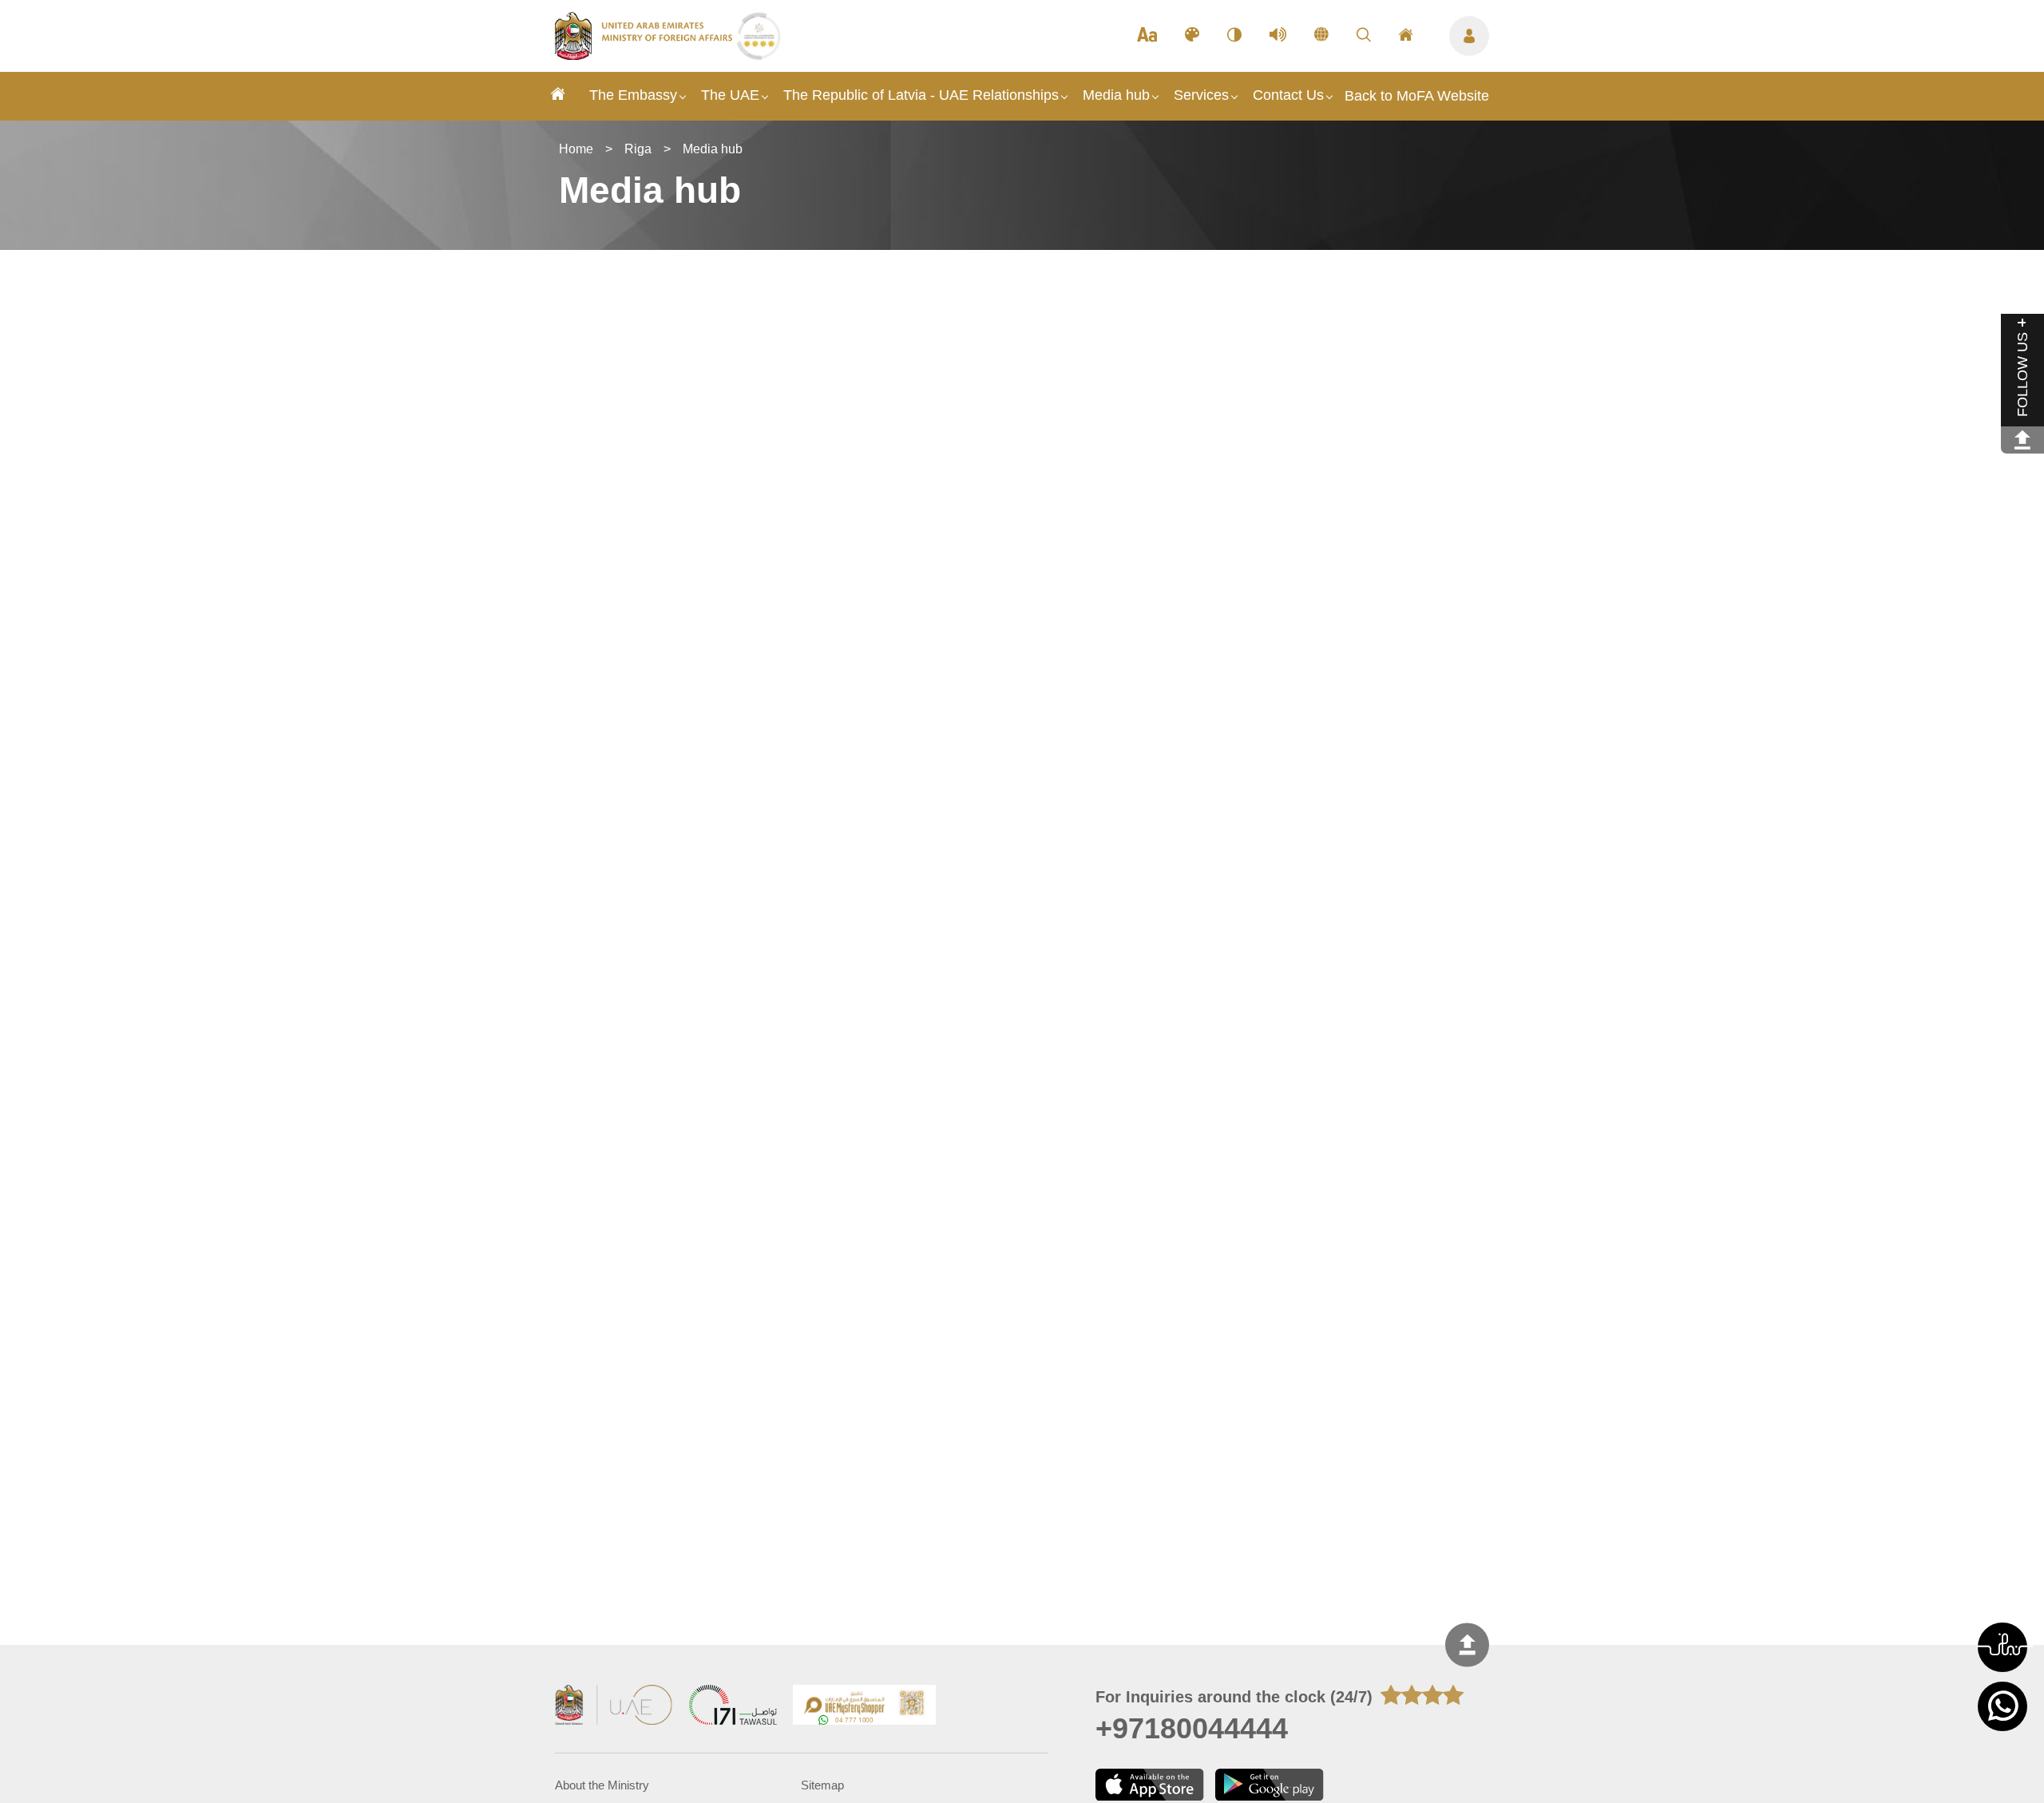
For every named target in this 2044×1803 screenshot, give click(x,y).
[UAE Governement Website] (614, 1707)
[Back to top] (1467, 1645)
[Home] (558, 96)
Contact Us (1288, 95)
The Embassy (633, 95)
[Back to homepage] (646, 55)
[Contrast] (1234, 36)
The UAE (730, 95)
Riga (638, 149)
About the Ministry (602, 1785)
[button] (2002, 1647)
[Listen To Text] (1278, 36)
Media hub (1116, 95)
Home (576, 149)
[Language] (1321, 36)
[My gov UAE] (733, 1707)
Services (1201, 95)
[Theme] (1192, 36)
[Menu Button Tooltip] (1469, 36)
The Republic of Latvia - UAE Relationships (921, 95)
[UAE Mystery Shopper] (865, 1707)
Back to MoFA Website (1417, 96)
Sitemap (822, 1785)
